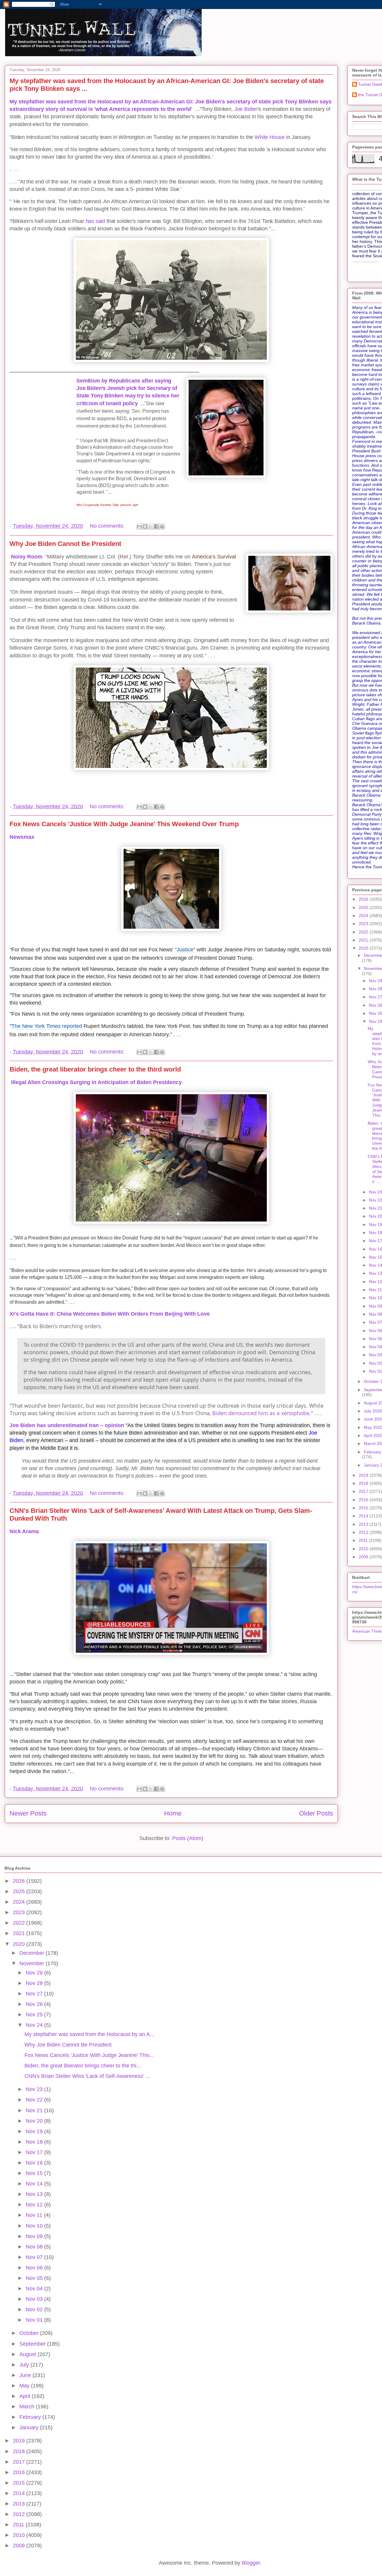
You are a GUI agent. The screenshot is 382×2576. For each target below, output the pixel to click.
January (30, 2427)
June (26, 2375)
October (30, 2333)
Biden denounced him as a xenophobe (261, 1413)
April (26, 2396)
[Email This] (139, 526)
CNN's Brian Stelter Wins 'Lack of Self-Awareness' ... (87, 2076)
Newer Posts (28, 1813)
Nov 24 (35, 2025)
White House (270, 137)
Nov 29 (35, 1973)
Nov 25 (35, 2015)
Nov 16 (35, 2163)
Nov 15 (35, 2173)
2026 (364, 899)
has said (95, 221)
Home (173, 1813)
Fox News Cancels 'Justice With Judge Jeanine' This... (89, 2055)
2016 (364, 1500)
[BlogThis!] (145, 526)
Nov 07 (35, 2257)
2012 (364, 1532)
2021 (364, 940)
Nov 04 (35, 2289)
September (33, 2344)
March (28, 2407)
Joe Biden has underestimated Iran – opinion (67, 1425)
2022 (364, 932)
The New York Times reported (47, 1026)
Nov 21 (35, 2110)
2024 (364, 916)
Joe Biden (246, 109)
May (25, 2386)
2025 (364, 907)
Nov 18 (35, 2142)
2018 (364, 1483)
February (31, 2417)
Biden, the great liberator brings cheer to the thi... (83, 2066)
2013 (364, 1524)
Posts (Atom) (188, 1838)
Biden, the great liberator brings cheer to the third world (95, 1069)
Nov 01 (35, 2320)
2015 (364, 1508)
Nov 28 (35, 1983)
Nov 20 (35, 2121)
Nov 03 (35, 2299)
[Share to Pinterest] (162, 526)
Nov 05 (35, 2278)
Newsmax (22, 837)
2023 (364, 924)
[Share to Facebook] (156, 526)
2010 (364, 1549)
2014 (364, 1516)
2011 (364, 1540)
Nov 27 (35, 1994)
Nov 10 (35, 2226)
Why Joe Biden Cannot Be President (65, 544)
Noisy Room (26, 557)
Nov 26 (35, 2004)
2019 (364, 1475)
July (25, 2365)
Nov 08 (35, 2247)
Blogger (251, 2563)
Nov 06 (35, 2268)
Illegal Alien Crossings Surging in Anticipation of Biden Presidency (96, 1082)
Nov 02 (35, 2309)
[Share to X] (151, 526)
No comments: (108, 526)
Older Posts (316, 1813)
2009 (364, 1557)
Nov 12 (35, 2205)
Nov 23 (35, 2089)
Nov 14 (35, 2184)
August (29, 2354)
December (33, 1953)
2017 (364, 1491)
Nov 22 (35, 2100)
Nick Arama (24, 1531)
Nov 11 (35, 2215)
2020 (364, 948)
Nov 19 (35, 2131)
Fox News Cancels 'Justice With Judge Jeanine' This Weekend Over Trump (124, 824)
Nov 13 (35, 2194)
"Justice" (185, 950)
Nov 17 (35, 2152)
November (33, 1963)
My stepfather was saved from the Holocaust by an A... (89, 2034)
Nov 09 (35, 2236)
